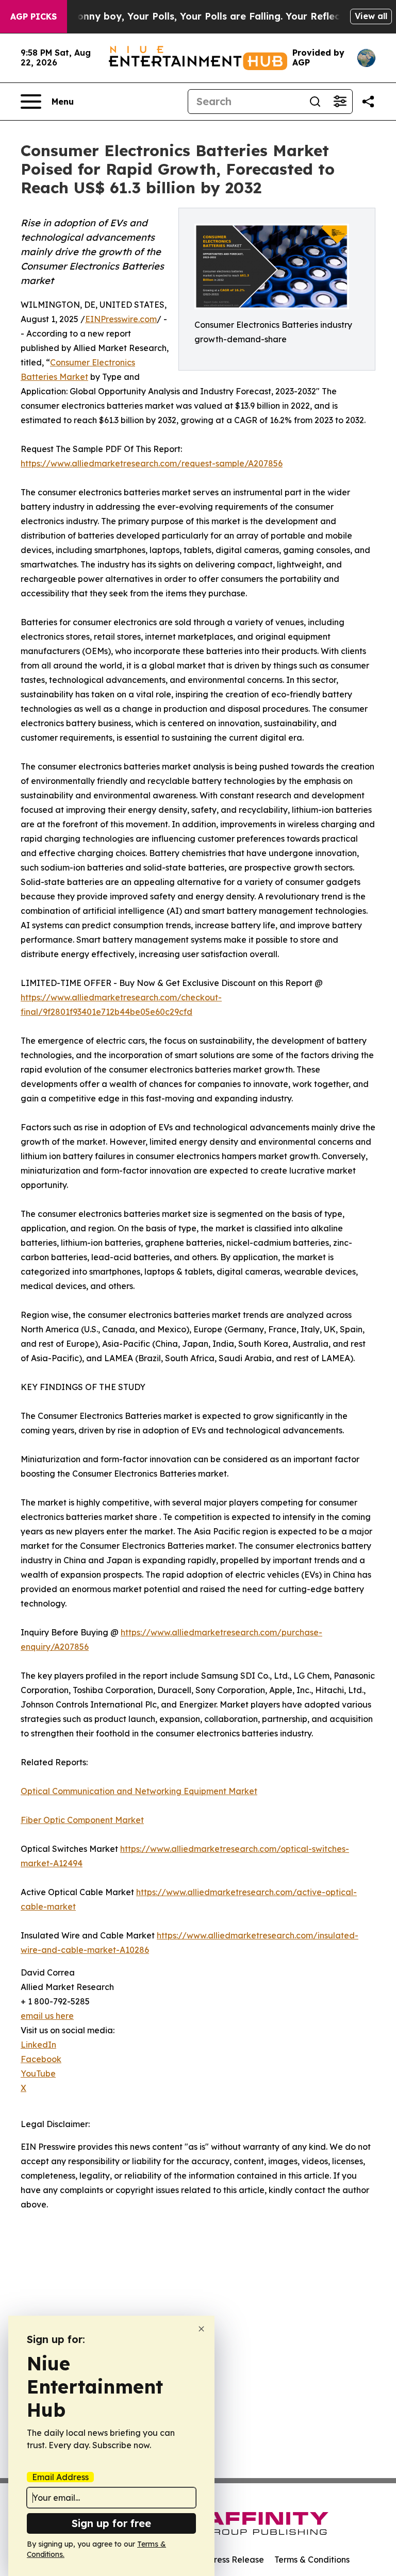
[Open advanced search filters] (340, 102)
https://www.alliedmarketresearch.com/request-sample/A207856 (152, 463)
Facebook (41, 2059)
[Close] (201, 2329)
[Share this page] (368, 102)
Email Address (60, 2477)
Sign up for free (111, 2523)
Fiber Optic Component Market (82, 1820)
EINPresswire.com (121, 319)
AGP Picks (34, 16)
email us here (47, 2016)
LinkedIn (38, 2045)
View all (371, 16)
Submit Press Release (221, 2560)
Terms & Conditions (312, 2560)
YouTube (38, 2073)
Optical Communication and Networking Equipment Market (139, 1791)
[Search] (315, 102)
